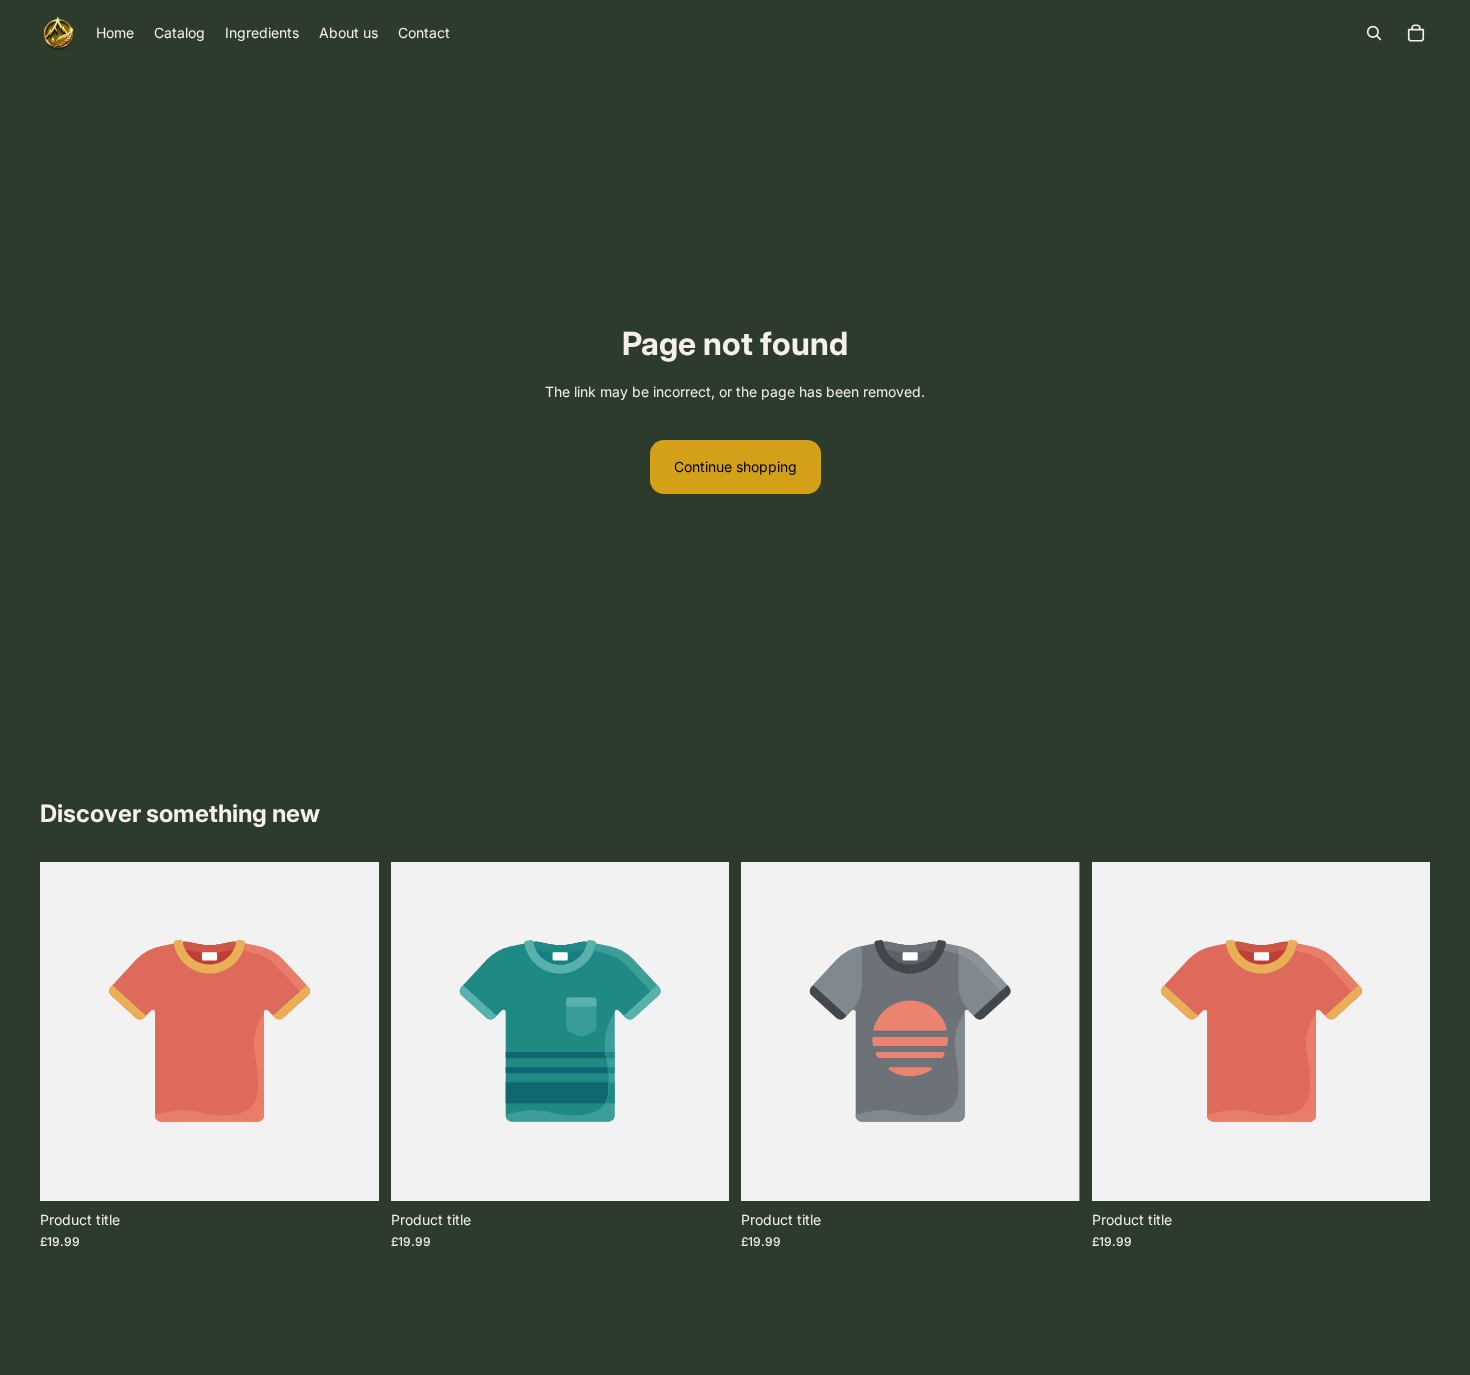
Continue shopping (735, 466)
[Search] (1374, 33)
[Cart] (1416, 33)
